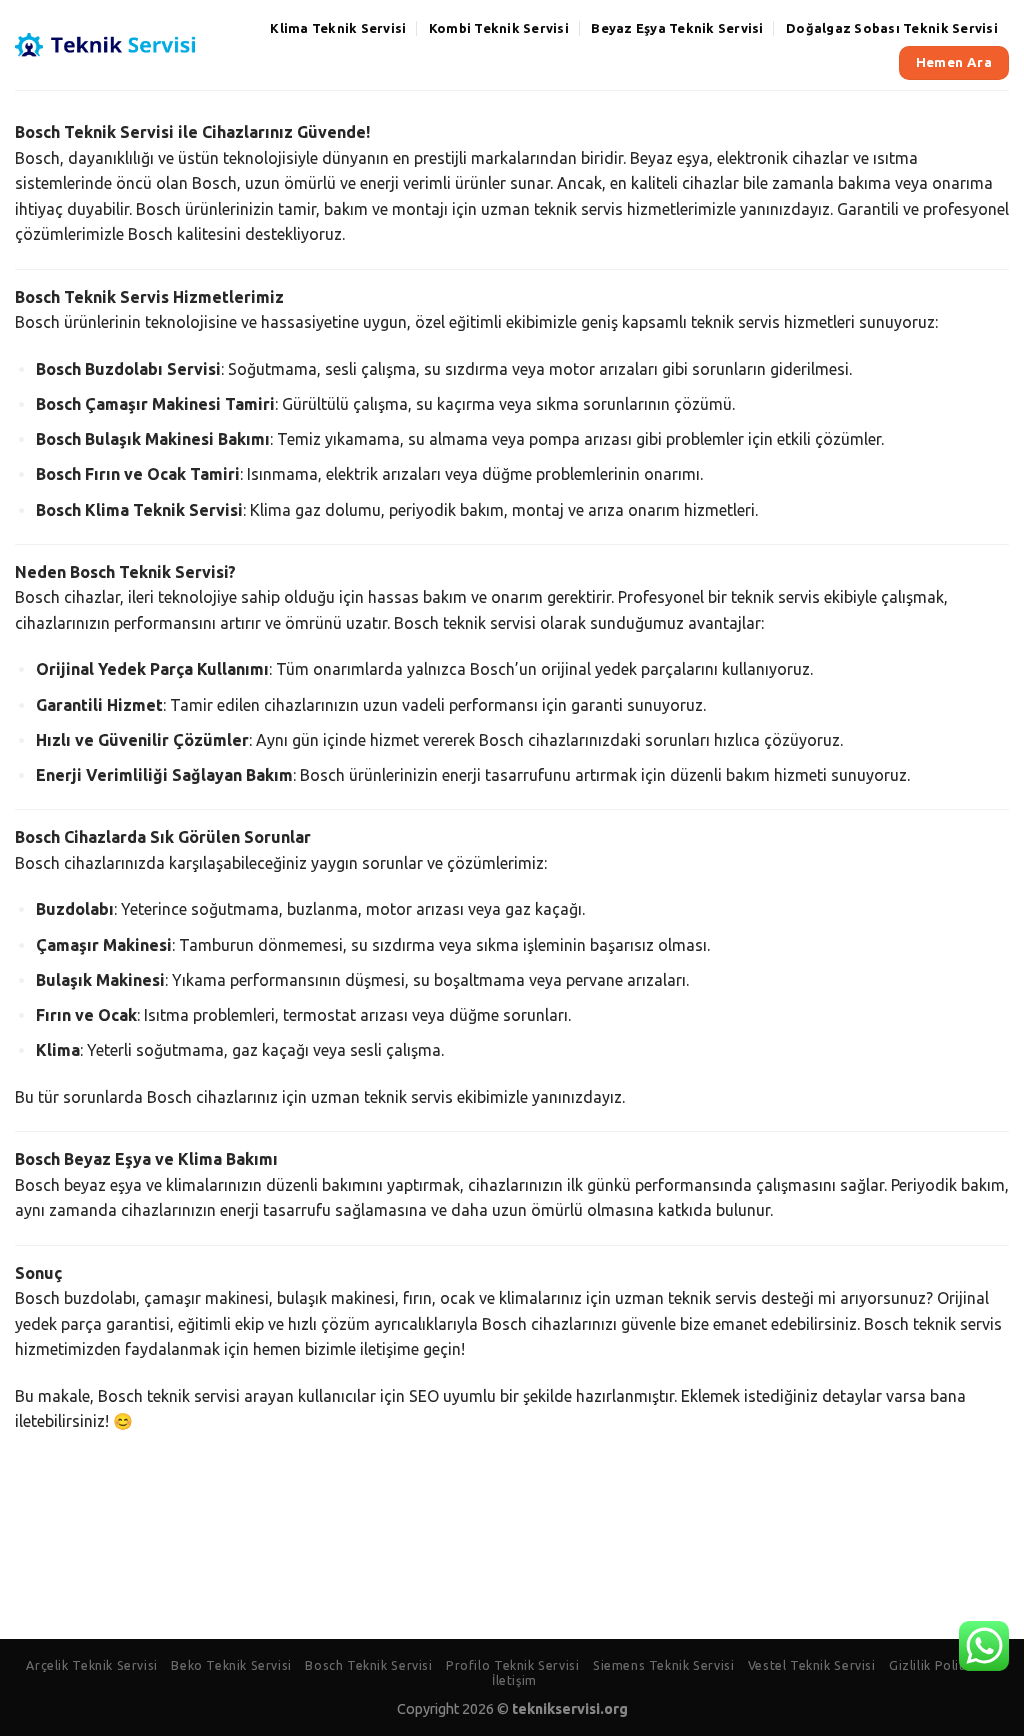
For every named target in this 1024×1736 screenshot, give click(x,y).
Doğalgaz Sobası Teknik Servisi (892, 28)
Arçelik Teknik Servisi (91, 1665)
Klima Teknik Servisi (338, 28)
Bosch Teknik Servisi (368, 1665)
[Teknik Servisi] (106, 45)
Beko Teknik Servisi (231, 1665)
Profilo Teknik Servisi (512, 1665)
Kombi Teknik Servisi (499, 28)
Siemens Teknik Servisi (663, 1665)
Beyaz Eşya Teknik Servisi (677, 28)
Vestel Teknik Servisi (812, 1665)
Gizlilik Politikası (941, 1665)
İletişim (514, 1680)
